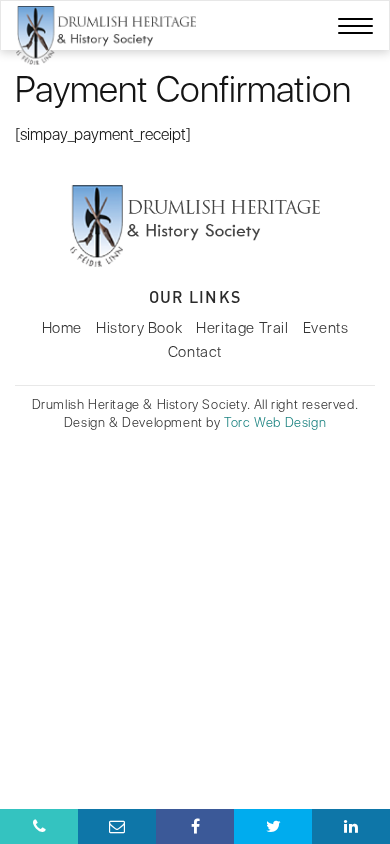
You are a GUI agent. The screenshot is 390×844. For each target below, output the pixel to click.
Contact (195, 352)
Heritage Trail (242, 328)
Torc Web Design (275, 422)
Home (62, 328)
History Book (139, 328)
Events (326, 328)
